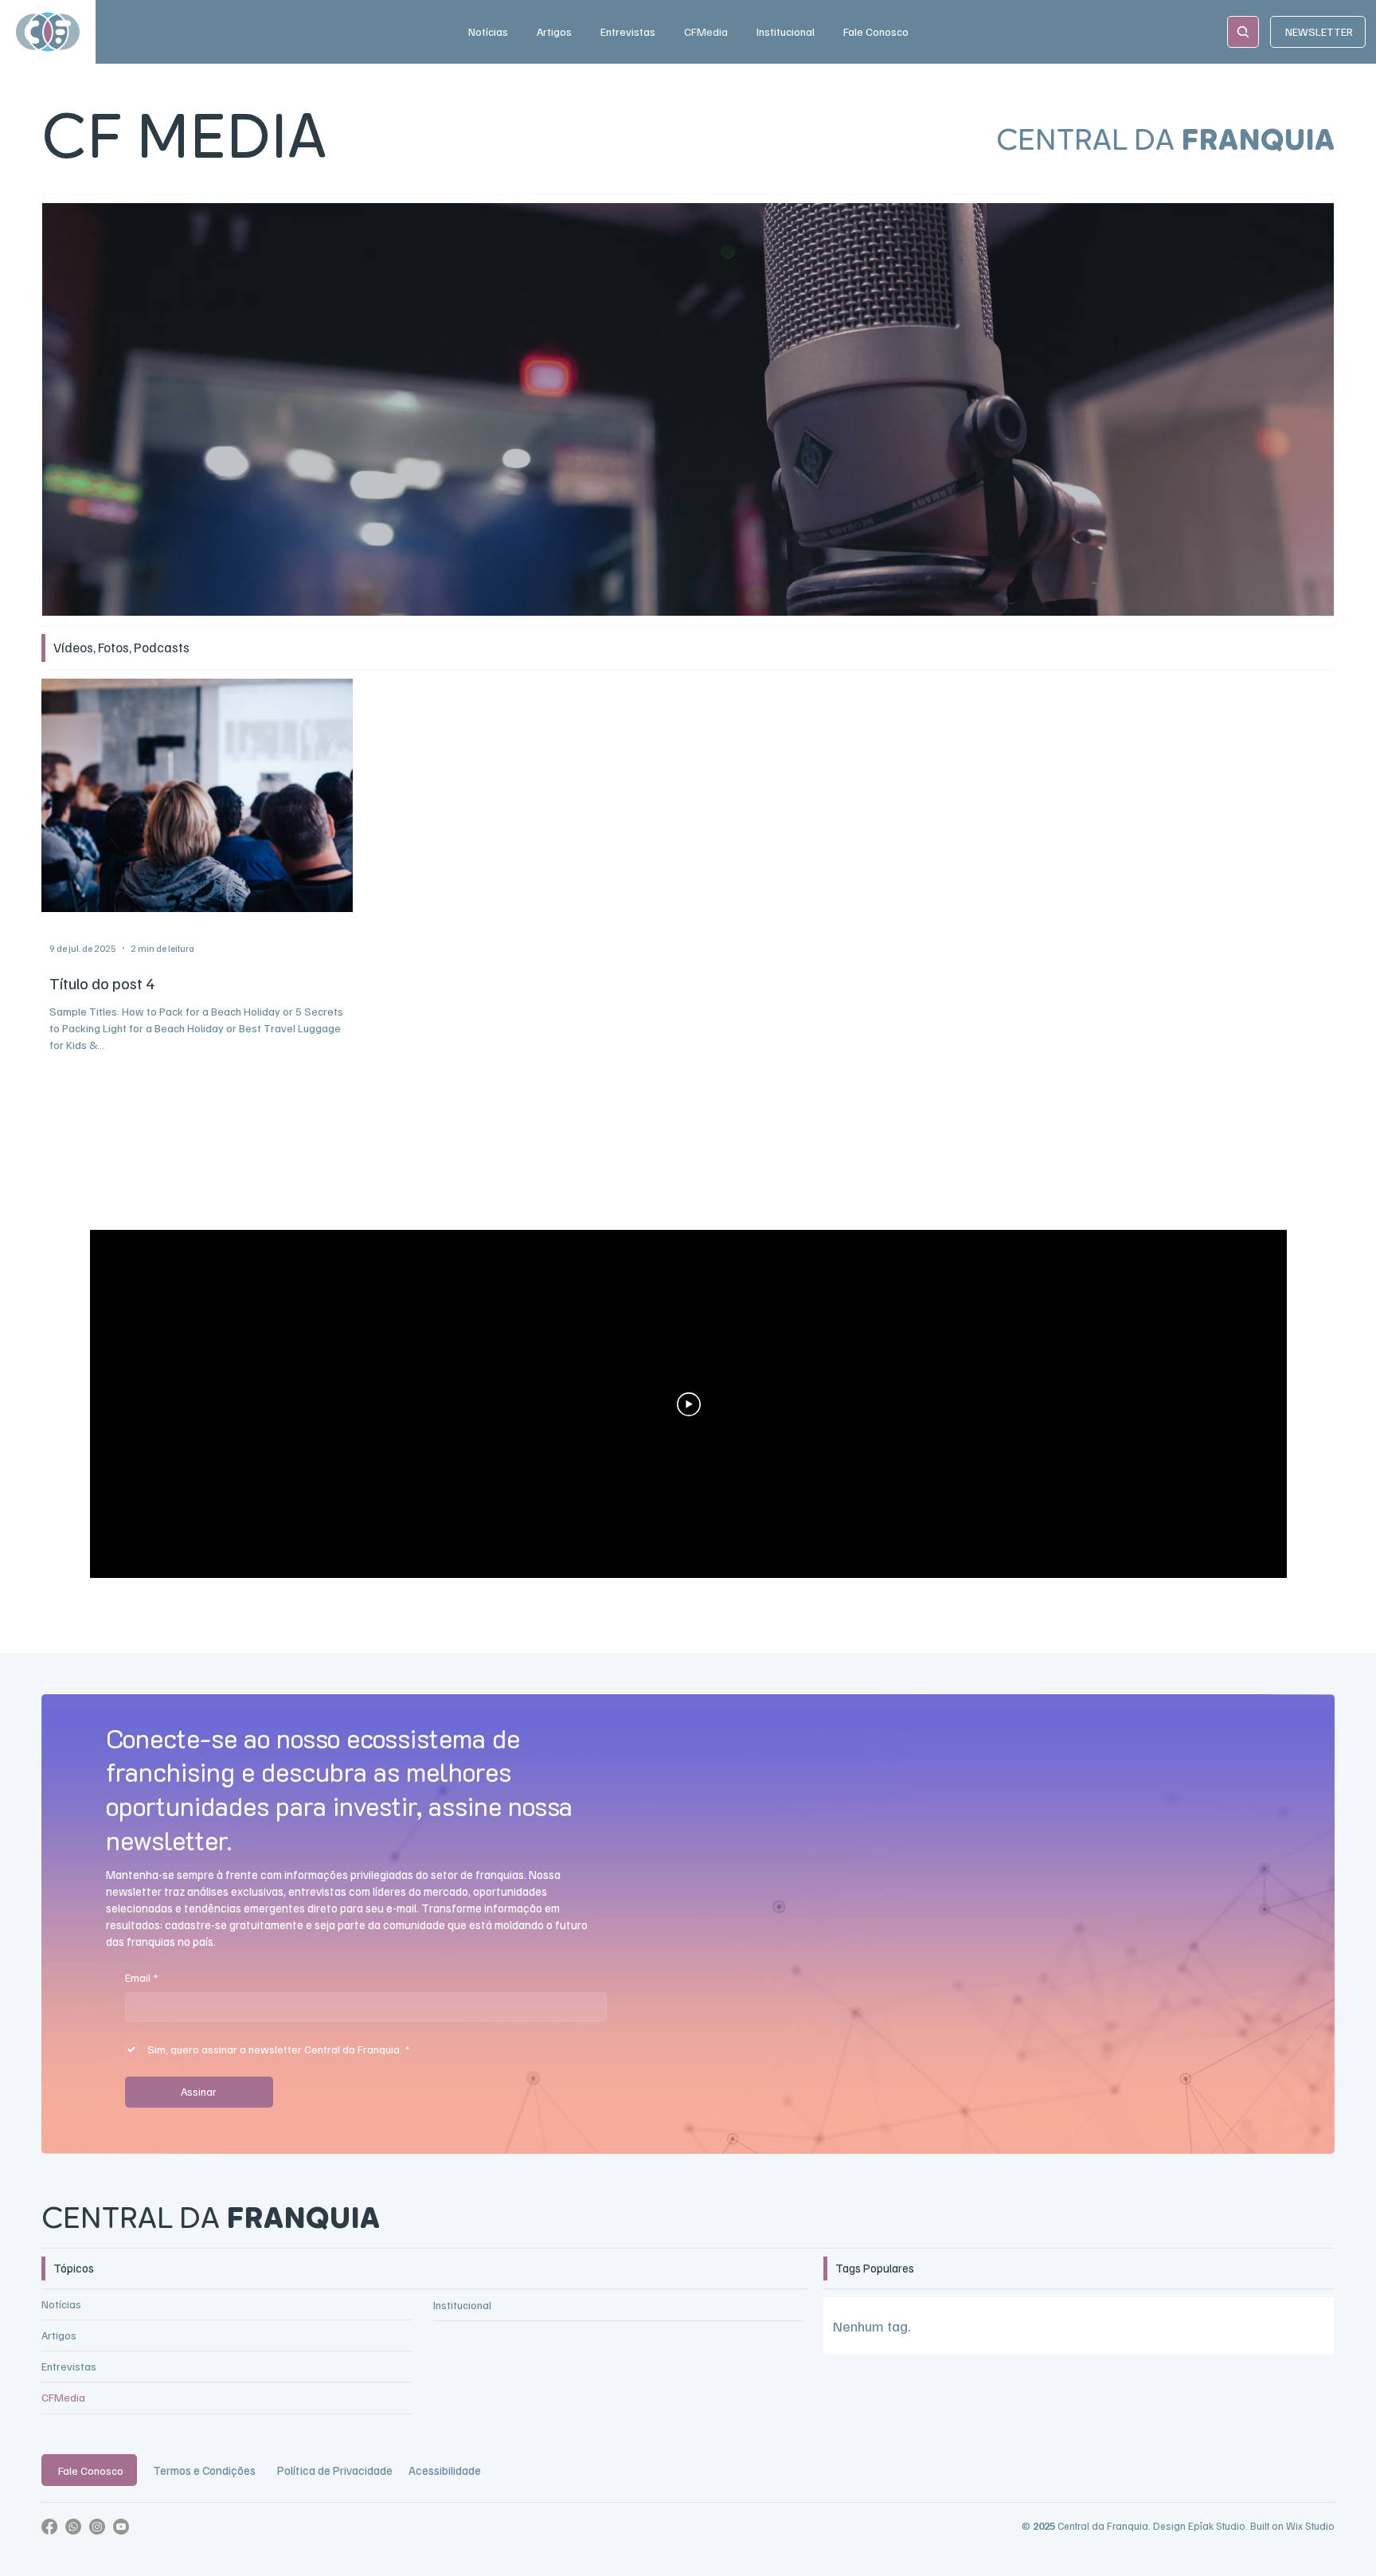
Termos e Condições (204, 2470)
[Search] (1243, 32)
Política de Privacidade (335, 2470)
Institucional (462, 2305)
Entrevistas (69, 2366)
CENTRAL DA (211, 2220)
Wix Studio (1310, 2526)
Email (141, 1977)
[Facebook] (49, 2527)
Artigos (59, 2335)
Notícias (61, 2304)
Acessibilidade (445, 2470)
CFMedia (63, 2397)
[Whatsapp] (73, 2527)
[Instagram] (97, 2527)
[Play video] (689, 1404)
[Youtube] (121, 2527)
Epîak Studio (1217, 2526)
